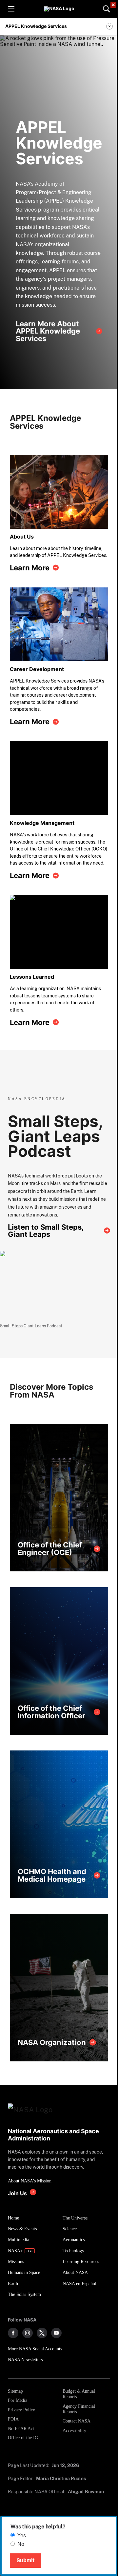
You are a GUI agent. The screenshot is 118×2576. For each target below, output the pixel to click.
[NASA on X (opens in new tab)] (42, 2333)
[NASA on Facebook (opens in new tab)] (13, 2333)
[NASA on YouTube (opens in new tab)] (56, 2333)
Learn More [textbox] (30, 568)
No (21, 2544)
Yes (22, 2535)
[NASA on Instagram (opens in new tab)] (28, 2333)
